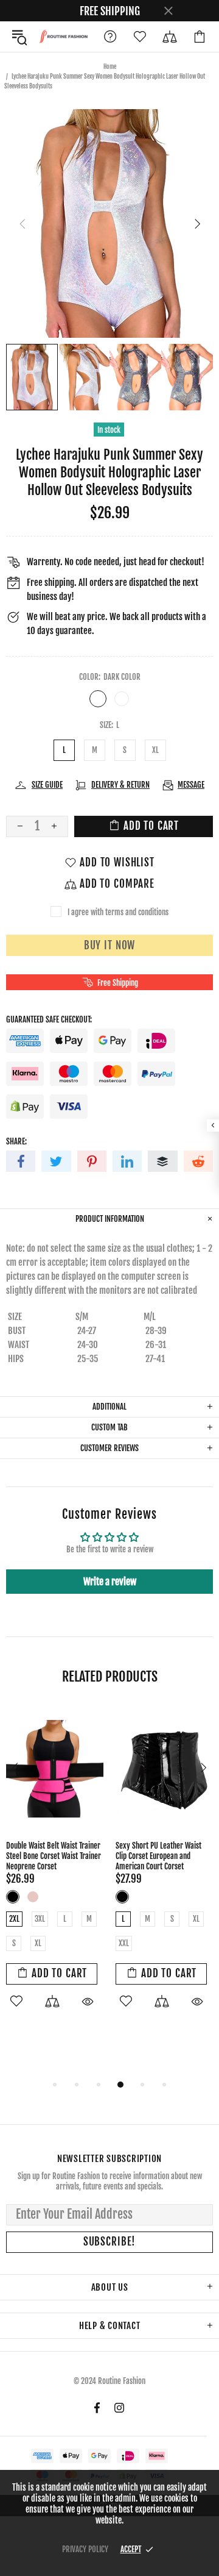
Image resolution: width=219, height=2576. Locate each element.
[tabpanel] (55, 1871)
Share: (16, 1141)
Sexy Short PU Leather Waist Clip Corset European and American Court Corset (158, 1856)
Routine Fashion (63, 36)
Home (110, 66)
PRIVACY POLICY (85, 2549)
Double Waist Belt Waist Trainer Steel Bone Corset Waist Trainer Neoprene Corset (54, 1856)
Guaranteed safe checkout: (49, 1019)
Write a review (110, 1582)
